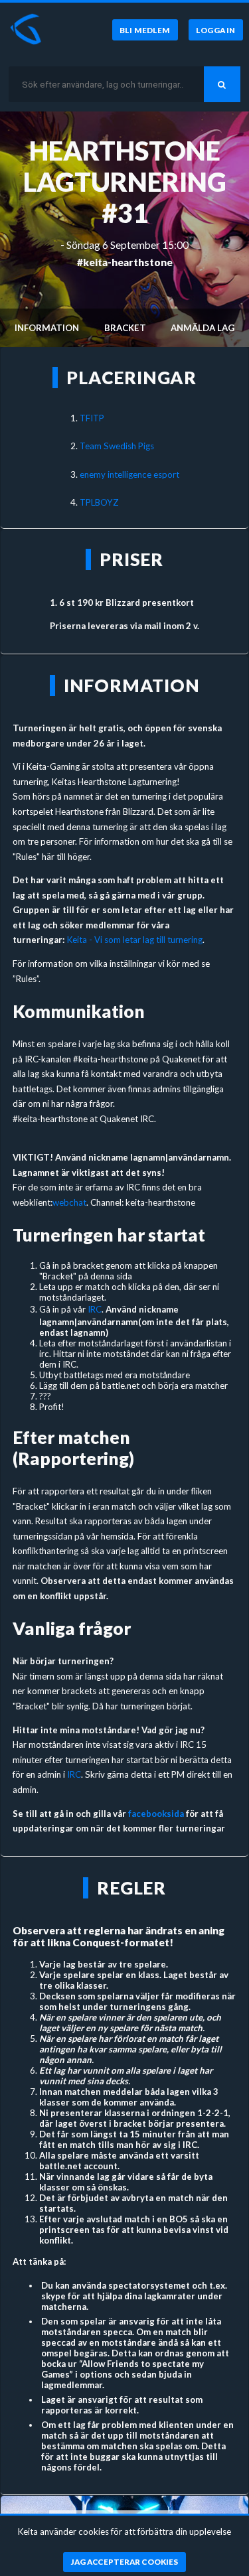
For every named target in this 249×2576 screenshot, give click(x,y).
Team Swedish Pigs (117, 446)
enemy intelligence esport (129, 474)
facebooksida (156, 1814)
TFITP (92, 418)
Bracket (125, 328)
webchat (69, 1202)
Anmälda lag (203, 328)
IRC (95, 1309)
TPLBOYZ (99, 502)
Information (47, 328)
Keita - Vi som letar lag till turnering (135, 940)
